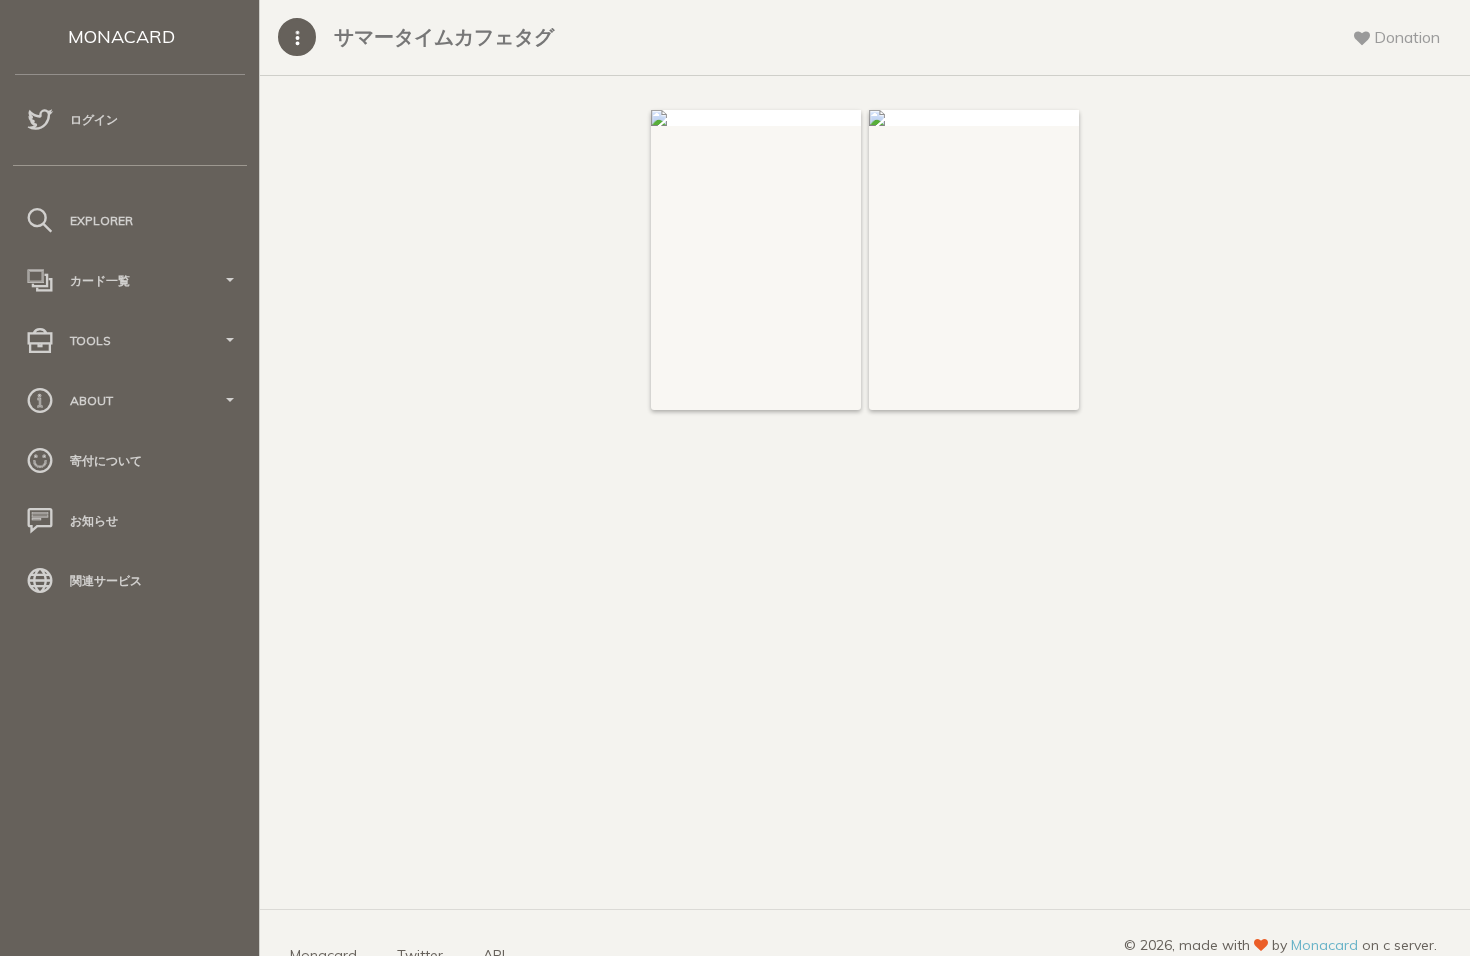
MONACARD (121, 36)
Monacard (1324, 945)
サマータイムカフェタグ (444, 36)
